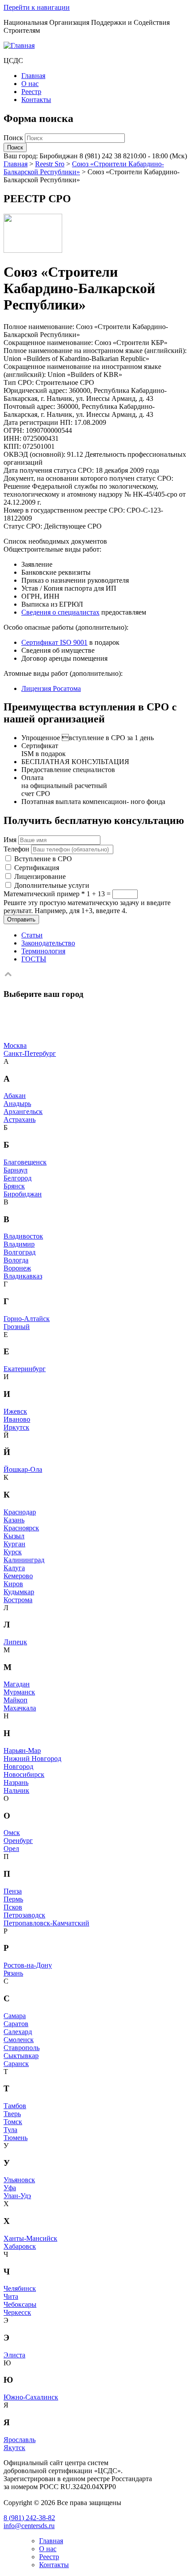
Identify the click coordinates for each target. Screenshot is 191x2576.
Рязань (13, 1973)
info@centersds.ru (29, 2526)
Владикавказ (23, 1276)
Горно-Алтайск (27, 1319)
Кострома (18, 1600)
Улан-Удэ (17, 2196)
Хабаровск (20, 2246)
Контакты (36, 100)
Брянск (14, 1186)
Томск (13, 2122)
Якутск (14, 2448)
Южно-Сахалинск (31, 2397)
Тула (10, 2130)
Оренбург (18, 1841)
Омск (12, 1833)
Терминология (43, 951)
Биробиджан (23, 1194)
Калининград (24, 1560)
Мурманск (19, 1692)
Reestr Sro (50, 164)
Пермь (13, 1899)
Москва (15, 1045)
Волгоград (20, 1252)
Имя (10, 840)
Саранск (16, 2064)
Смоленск (19, 2040)
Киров (13, 1584)
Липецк (15, 1642)
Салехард (18, 2032)
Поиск (14, 138)
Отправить (21, 919)
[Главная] (19, 45)
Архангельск (23, 1112)
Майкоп (16, 1700)
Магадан (17, 1684)
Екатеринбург (25, 1369)
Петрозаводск (24, 1915)
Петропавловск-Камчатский (46, 1923)
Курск (13, 1552)
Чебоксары (20, 2304)
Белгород (18, 1178)
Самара (15, 2016)
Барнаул (16, 1170)
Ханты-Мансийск (30, 2238)
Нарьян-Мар (22, 1751)
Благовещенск (25, 1162)
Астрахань (20, 1119)
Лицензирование (40, 876)
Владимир (19, 1244)
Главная (33, 76)
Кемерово (18, 1576)
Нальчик (16, 1790)
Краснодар (20, 1512)
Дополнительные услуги (52, 885)
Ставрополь (22, 2048)
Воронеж (17, 1268)
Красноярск (21, 1528)
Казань (14, 1520)
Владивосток (23, 1236)
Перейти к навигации (37, 7)
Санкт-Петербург (30, 1053)
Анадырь (17, 1104)
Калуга (14, 1568)
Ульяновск (19, 2180)
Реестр (31, 92)
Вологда (16, 1260)
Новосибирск (24, 1774)
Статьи (32, 935)
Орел (11, 1849)
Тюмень (16, 2138)
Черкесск (17, 2312)
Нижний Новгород (32, 1759)
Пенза (13, 1891)
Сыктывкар (21, 2056)
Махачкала (20, 1708)
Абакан (15, 1096)
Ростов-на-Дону (28, 1965)
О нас (30, 84)
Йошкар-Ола (23, 1469)
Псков (13, 1907)
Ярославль (20, 2440)
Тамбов (15, 2106)
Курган (14, 1544)
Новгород (18, 1766)
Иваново (17, 1419)
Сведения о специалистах (60, 612)
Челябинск (20, 2288)
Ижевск (15, 1411)
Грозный (17, 1327)
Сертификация (37, 868)
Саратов (16, 2024)
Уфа (10, 2188)
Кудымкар (19, 1592)
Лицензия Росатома (51, 688)
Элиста (14, 2355)
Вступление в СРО (43, 859)
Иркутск (16, 1427)
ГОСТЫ (34, 959)
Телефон (16, 849)
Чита (11, 2296)
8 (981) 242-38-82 (29, 2518)
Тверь (12, 2114)
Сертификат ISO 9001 (54, 642)
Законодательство (48, 943)
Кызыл (14, 1536)
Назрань (16, 1782)
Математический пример (44, 894)
